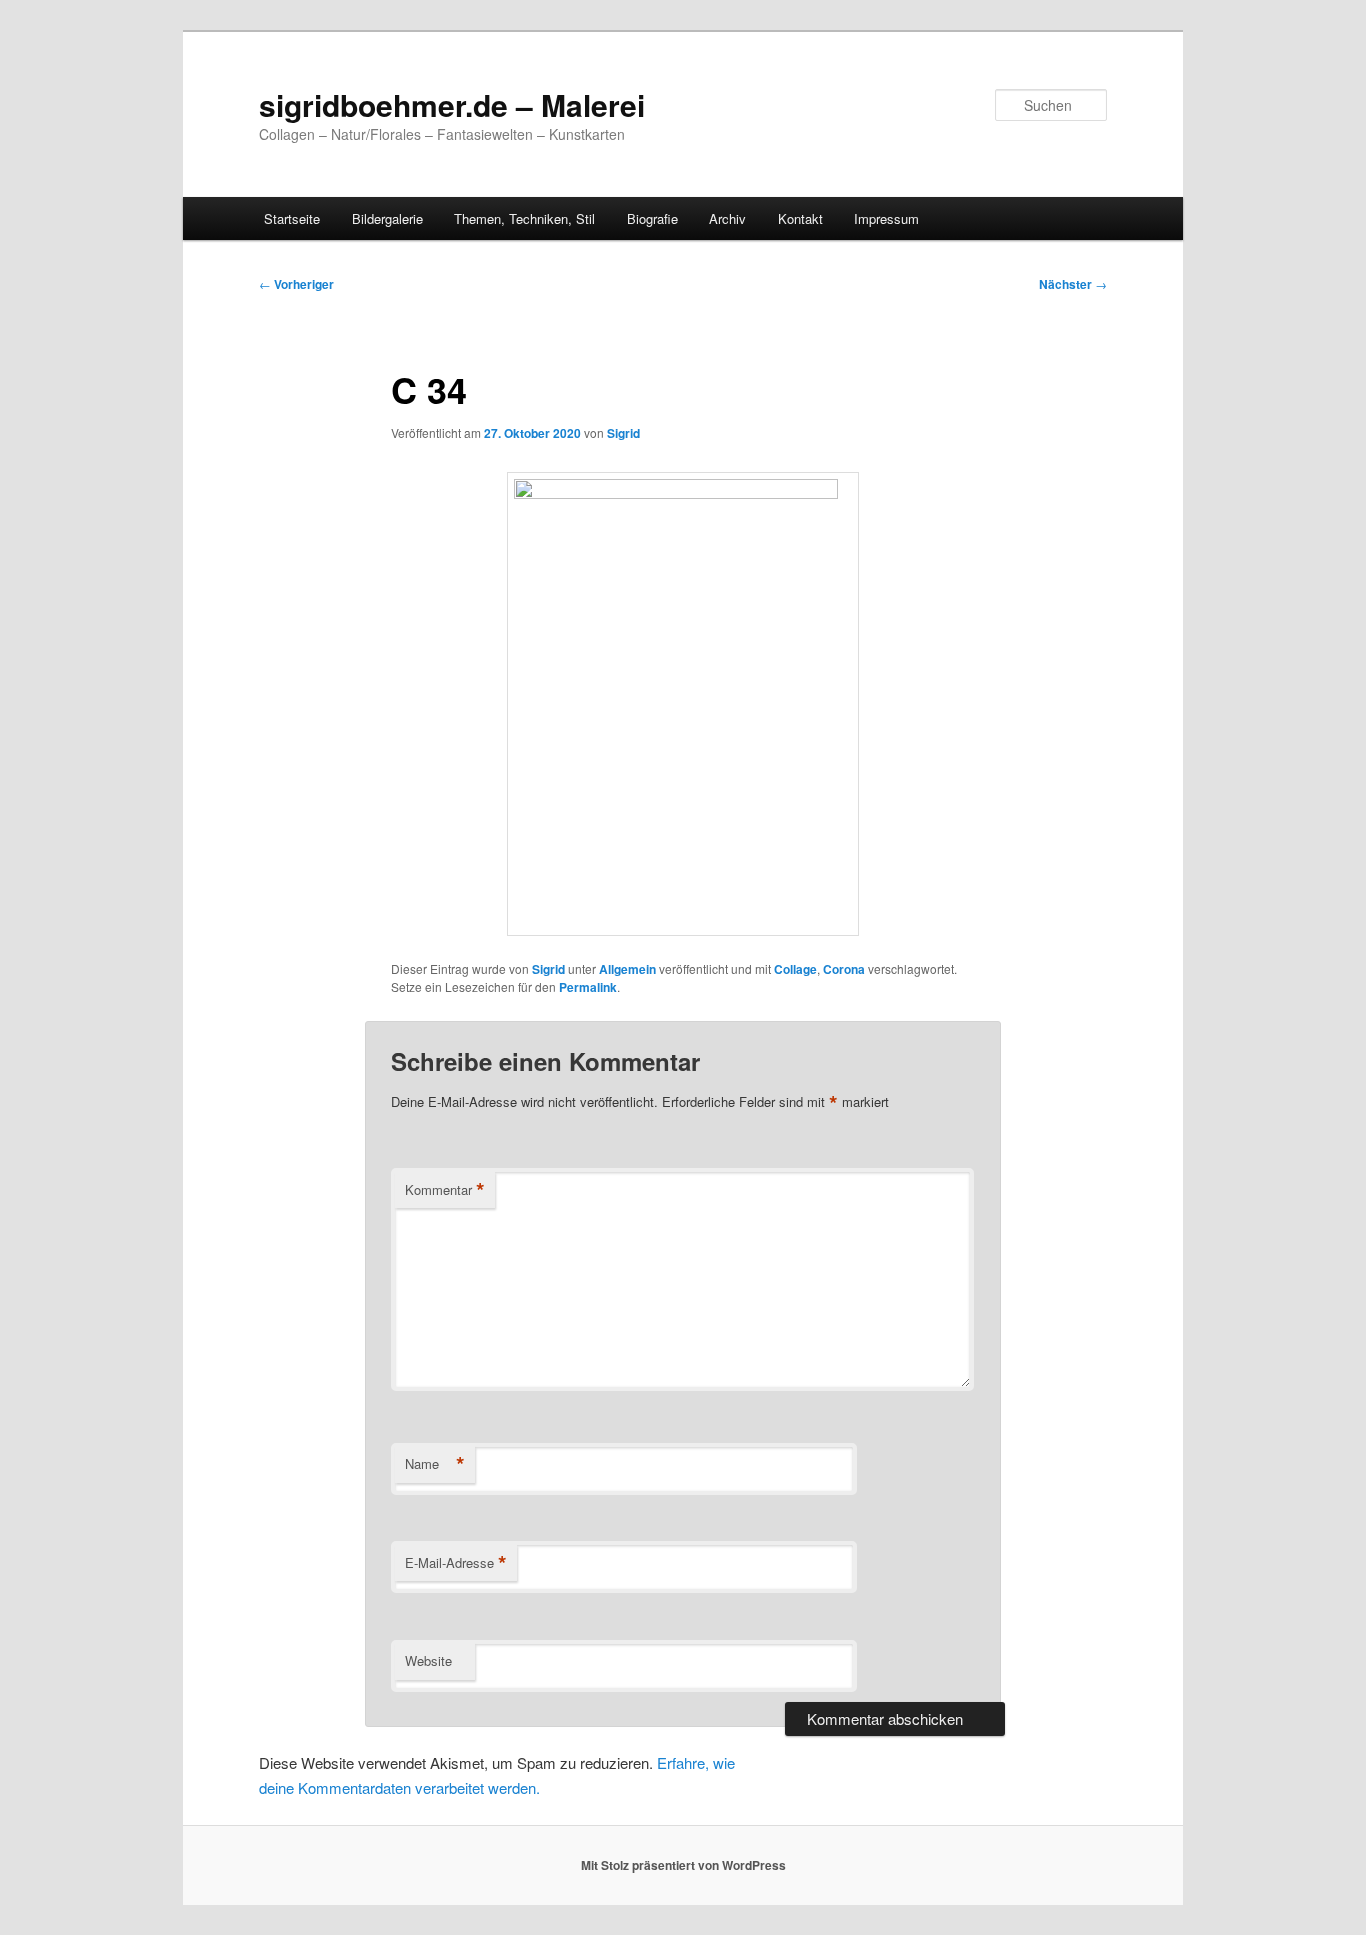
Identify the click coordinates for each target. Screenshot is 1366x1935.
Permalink (588, 987)
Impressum (886, 218)
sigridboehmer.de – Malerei (452, 104)
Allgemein (627, 969)
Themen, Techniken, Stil (524, 218)
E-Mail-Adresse (456, 1563)
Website (428, 1660)
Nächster (1073, 284)
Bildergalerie (387, 218)
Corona (844, 969)
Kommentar (445, 1190)
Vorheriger (296, 284)
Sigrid (623, 433)
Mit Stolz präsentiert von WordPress (683, 1865)
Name (435, 1464)
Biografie (652, 218)
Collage (795, 969)
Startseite (292, 218)
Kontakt (800, 218)
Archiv (727, 218)
